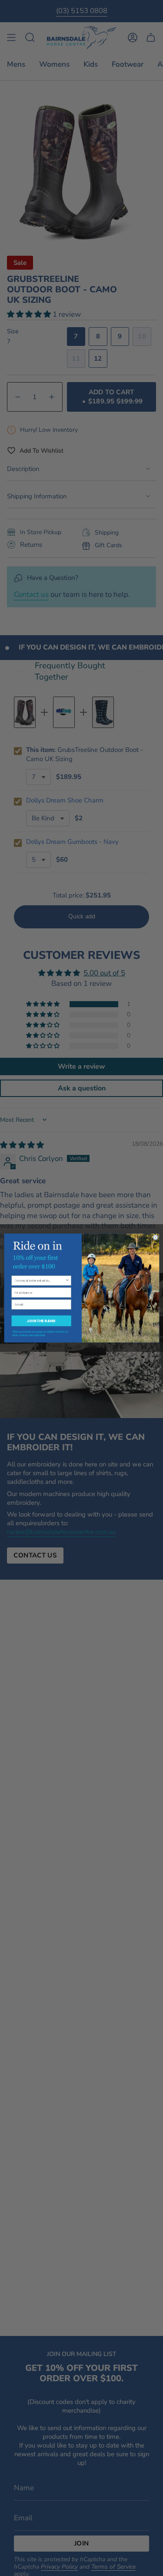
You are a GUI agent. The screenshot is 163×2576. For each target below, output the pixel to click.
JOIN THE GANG (41, 1321)
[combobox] (40, 1280)
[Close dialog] (155, 1237)
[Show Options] (67, 1280)
